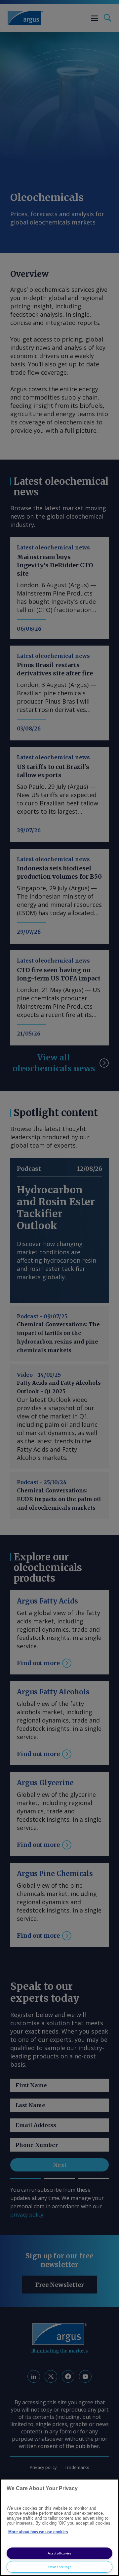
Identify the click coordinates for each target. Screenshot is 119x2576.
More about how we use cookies (38, 2532)
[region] (59, 2527)
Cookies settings (60, 2567)
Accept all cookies (59, 2553)
